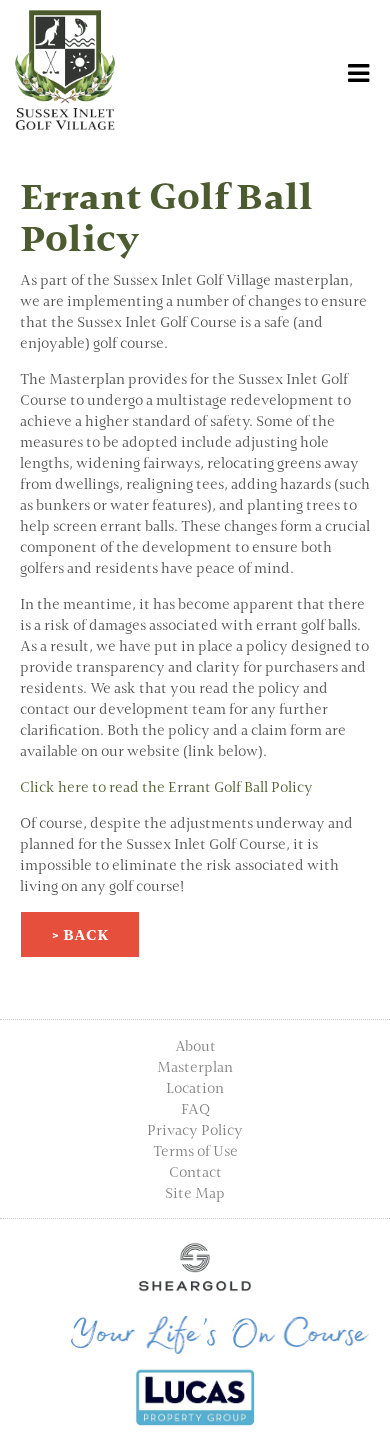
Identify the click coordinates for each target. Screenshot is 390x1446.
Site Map (195, 1192)
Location (195, 1087)
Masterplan (195, 1066)
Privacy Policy (195, 1129)
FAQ (195, 1108)
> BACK (80, 934)
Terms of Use (195, 1150)
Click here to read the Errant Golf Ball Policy (166, 786)
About (195, 1045)
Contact (195, 1171)
